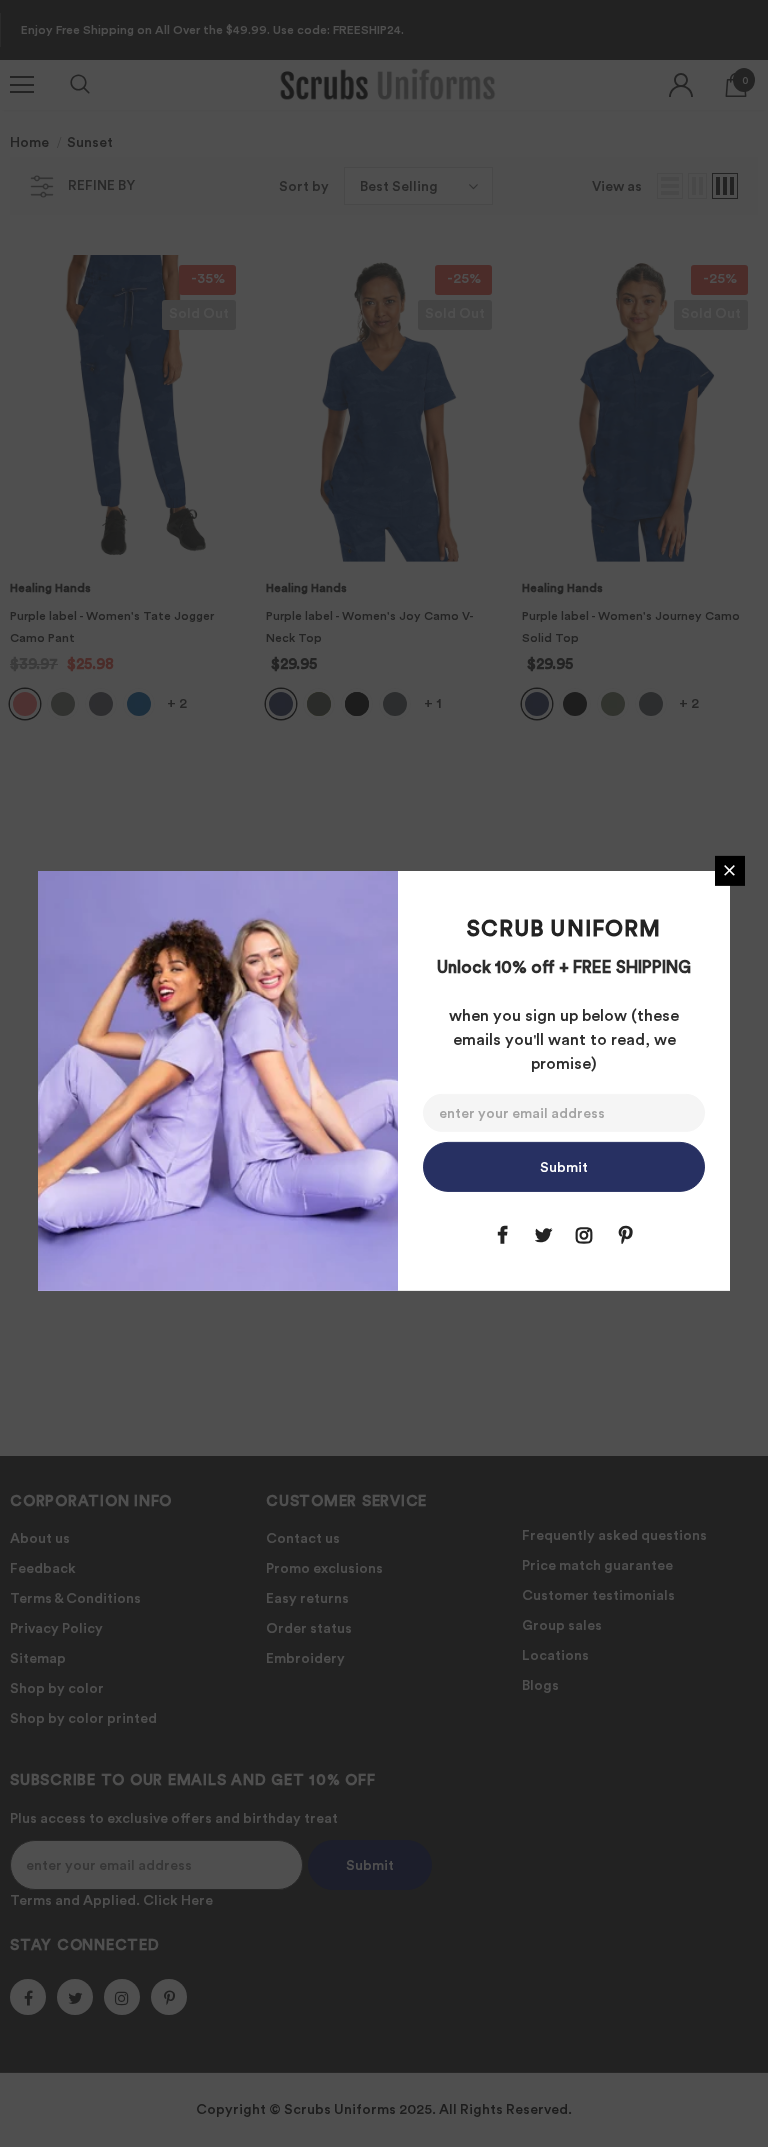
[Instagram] (584, 1235)
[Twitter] (543, 1235)
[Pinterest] (625, 1235)
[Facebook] (502, 1235)
